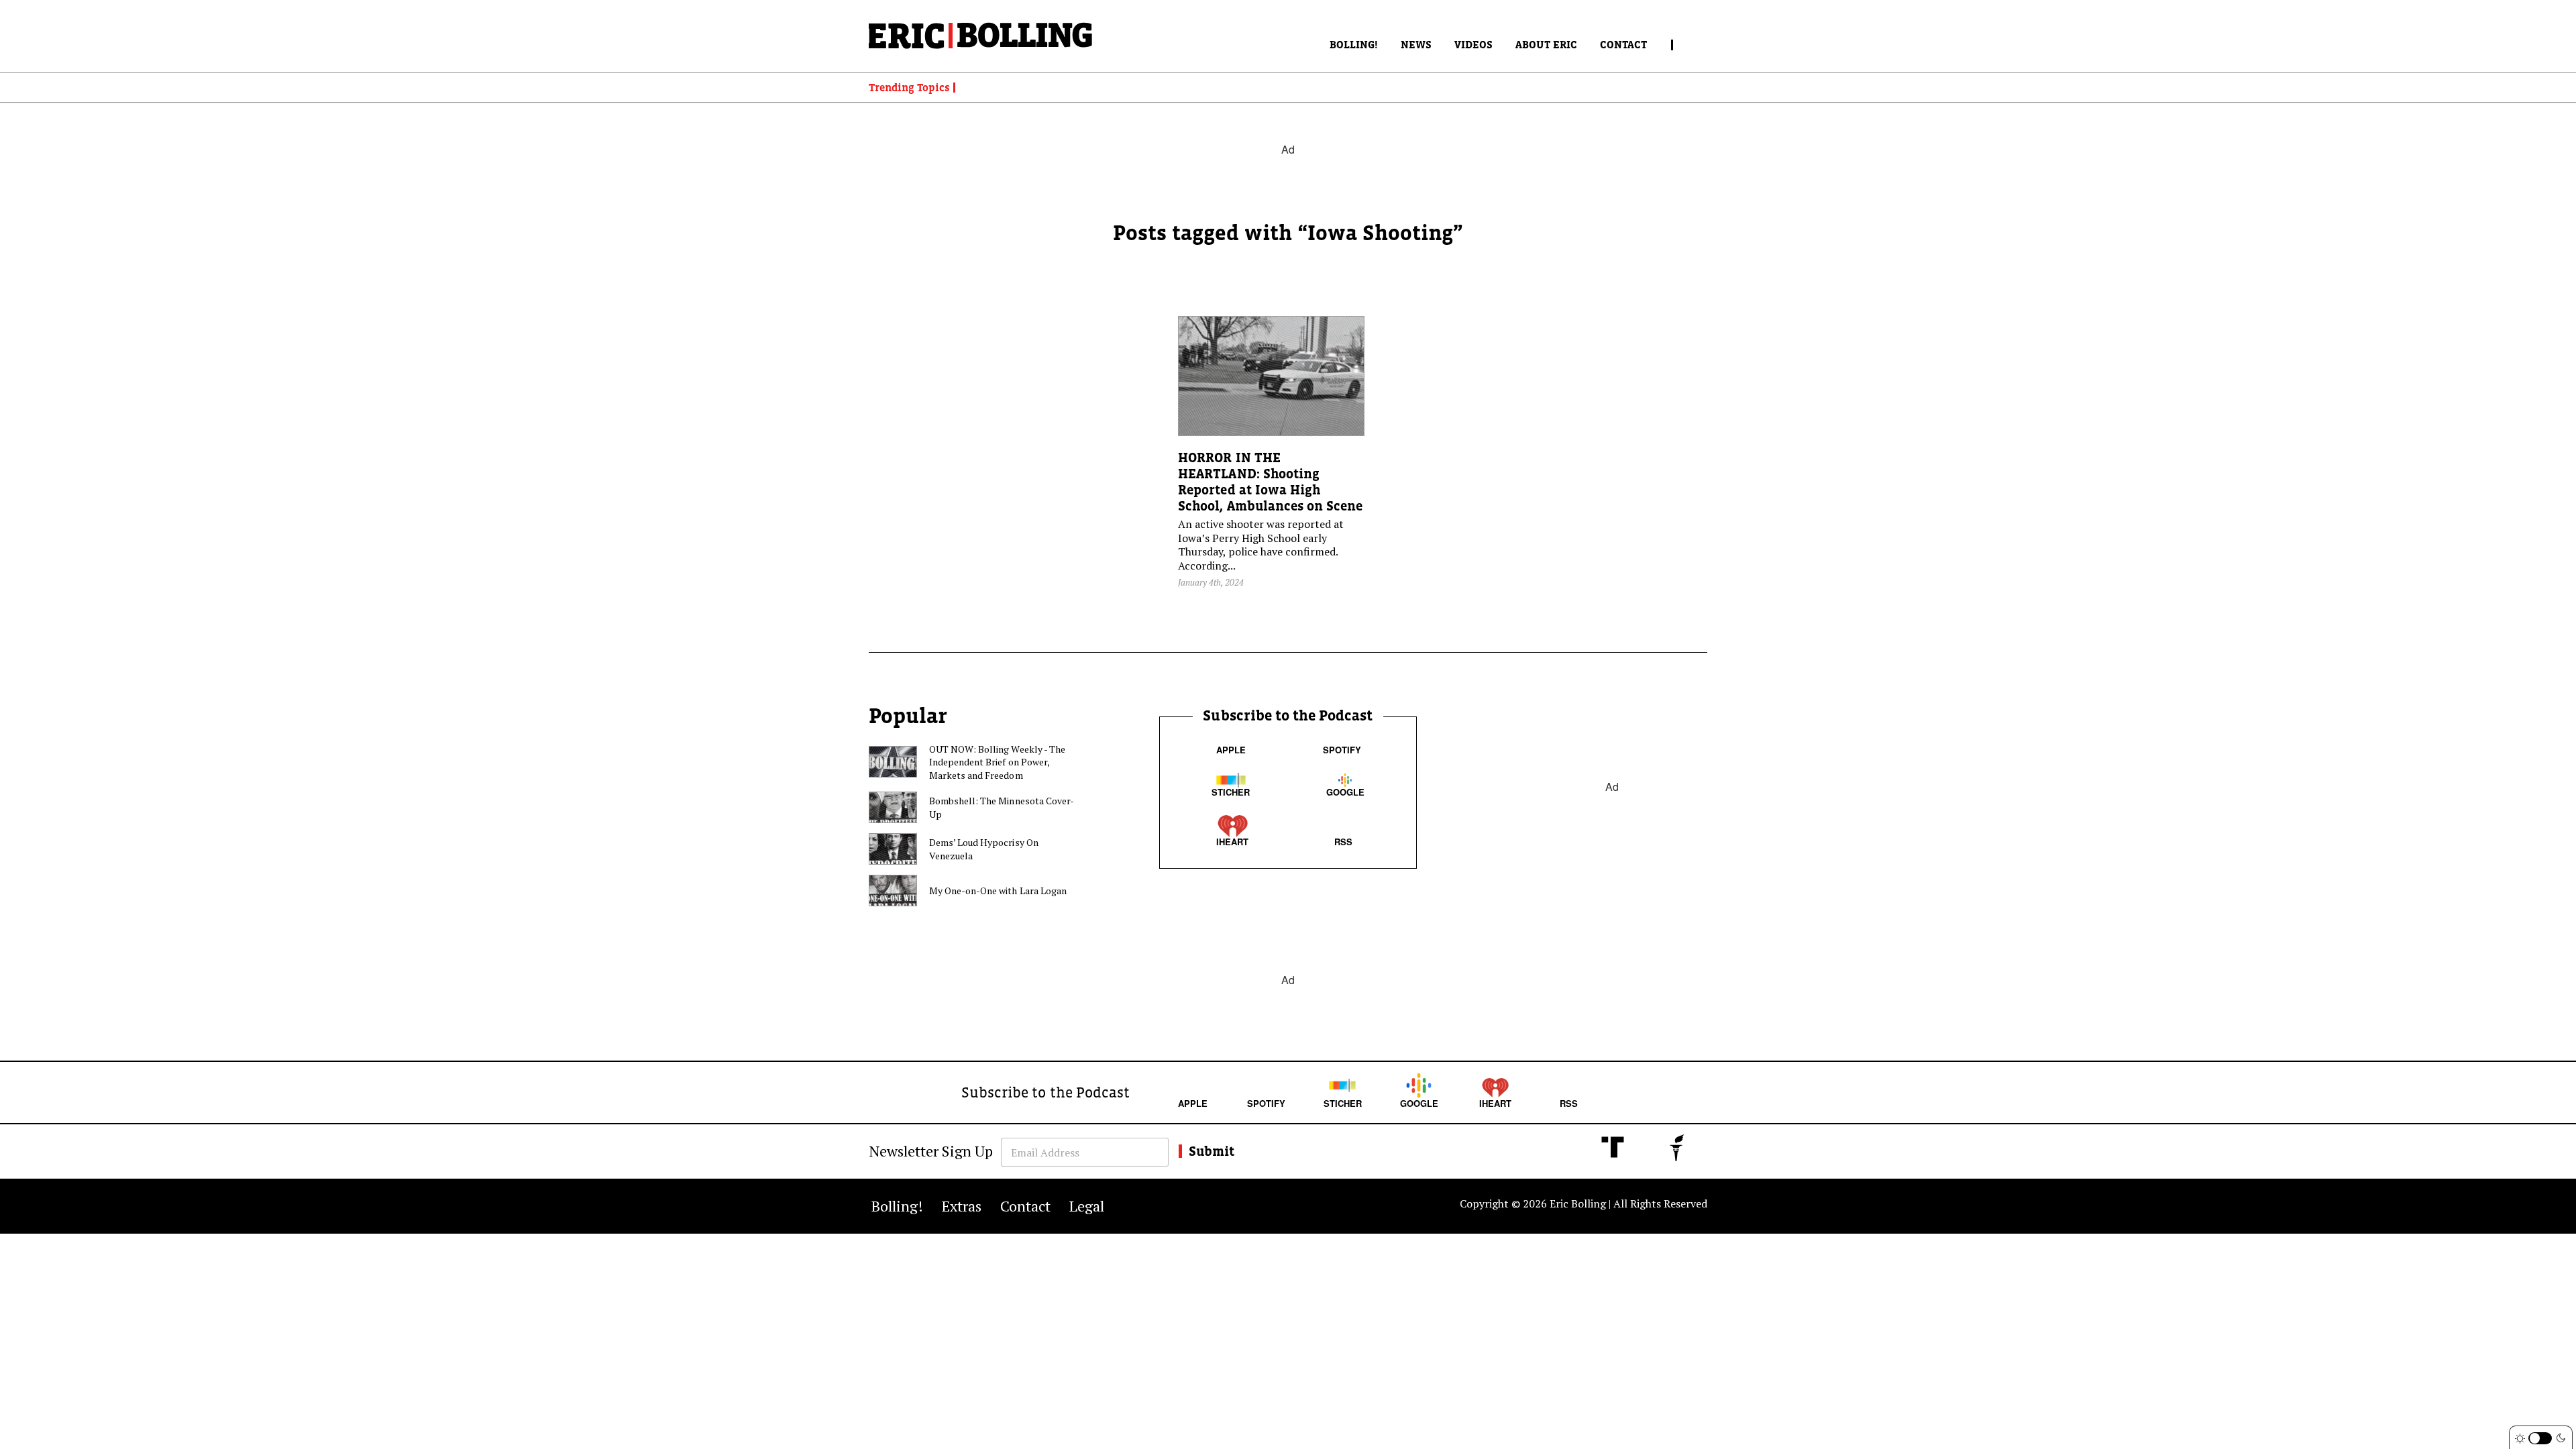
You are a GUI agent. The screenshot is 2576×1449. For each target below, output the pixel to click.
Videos (1473, 44)
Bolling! (1354, 44)
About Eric (1546, 44)
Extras (962, 1206)
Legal (1087, 1206)
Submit (1212, 1151)
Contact (1623, 44)
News (1416, 44)
